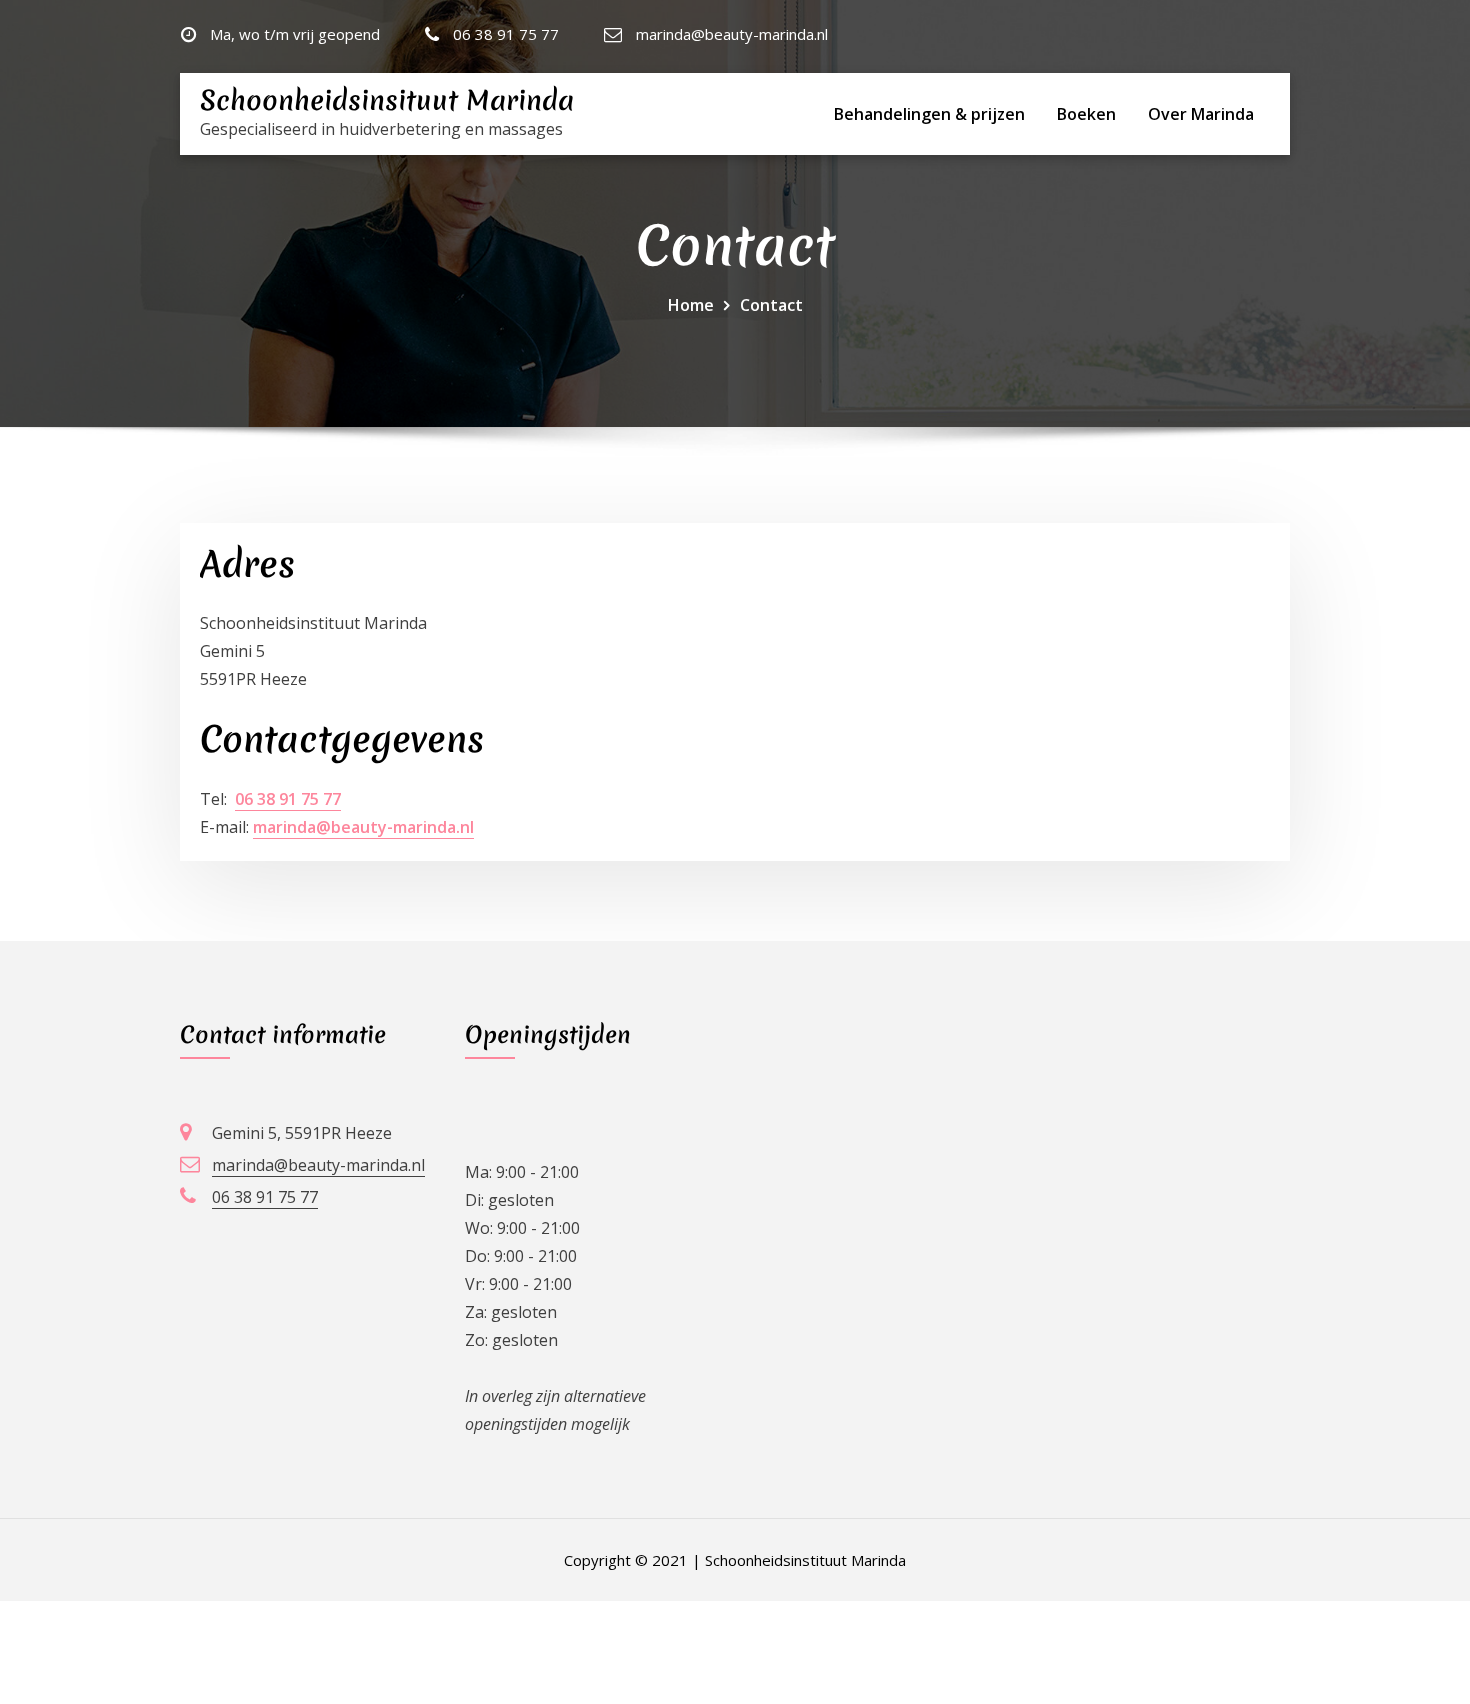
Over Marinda (1201, 114)
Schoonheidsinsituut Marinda (387, 100)
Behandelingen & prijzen (929, 114)
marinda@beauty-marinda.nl (732, 34)
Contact (771, 305)
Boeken (1086, 114)
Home (691, 305)
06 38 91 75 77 (506, 34)
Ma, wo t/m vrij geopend (295, 34)
